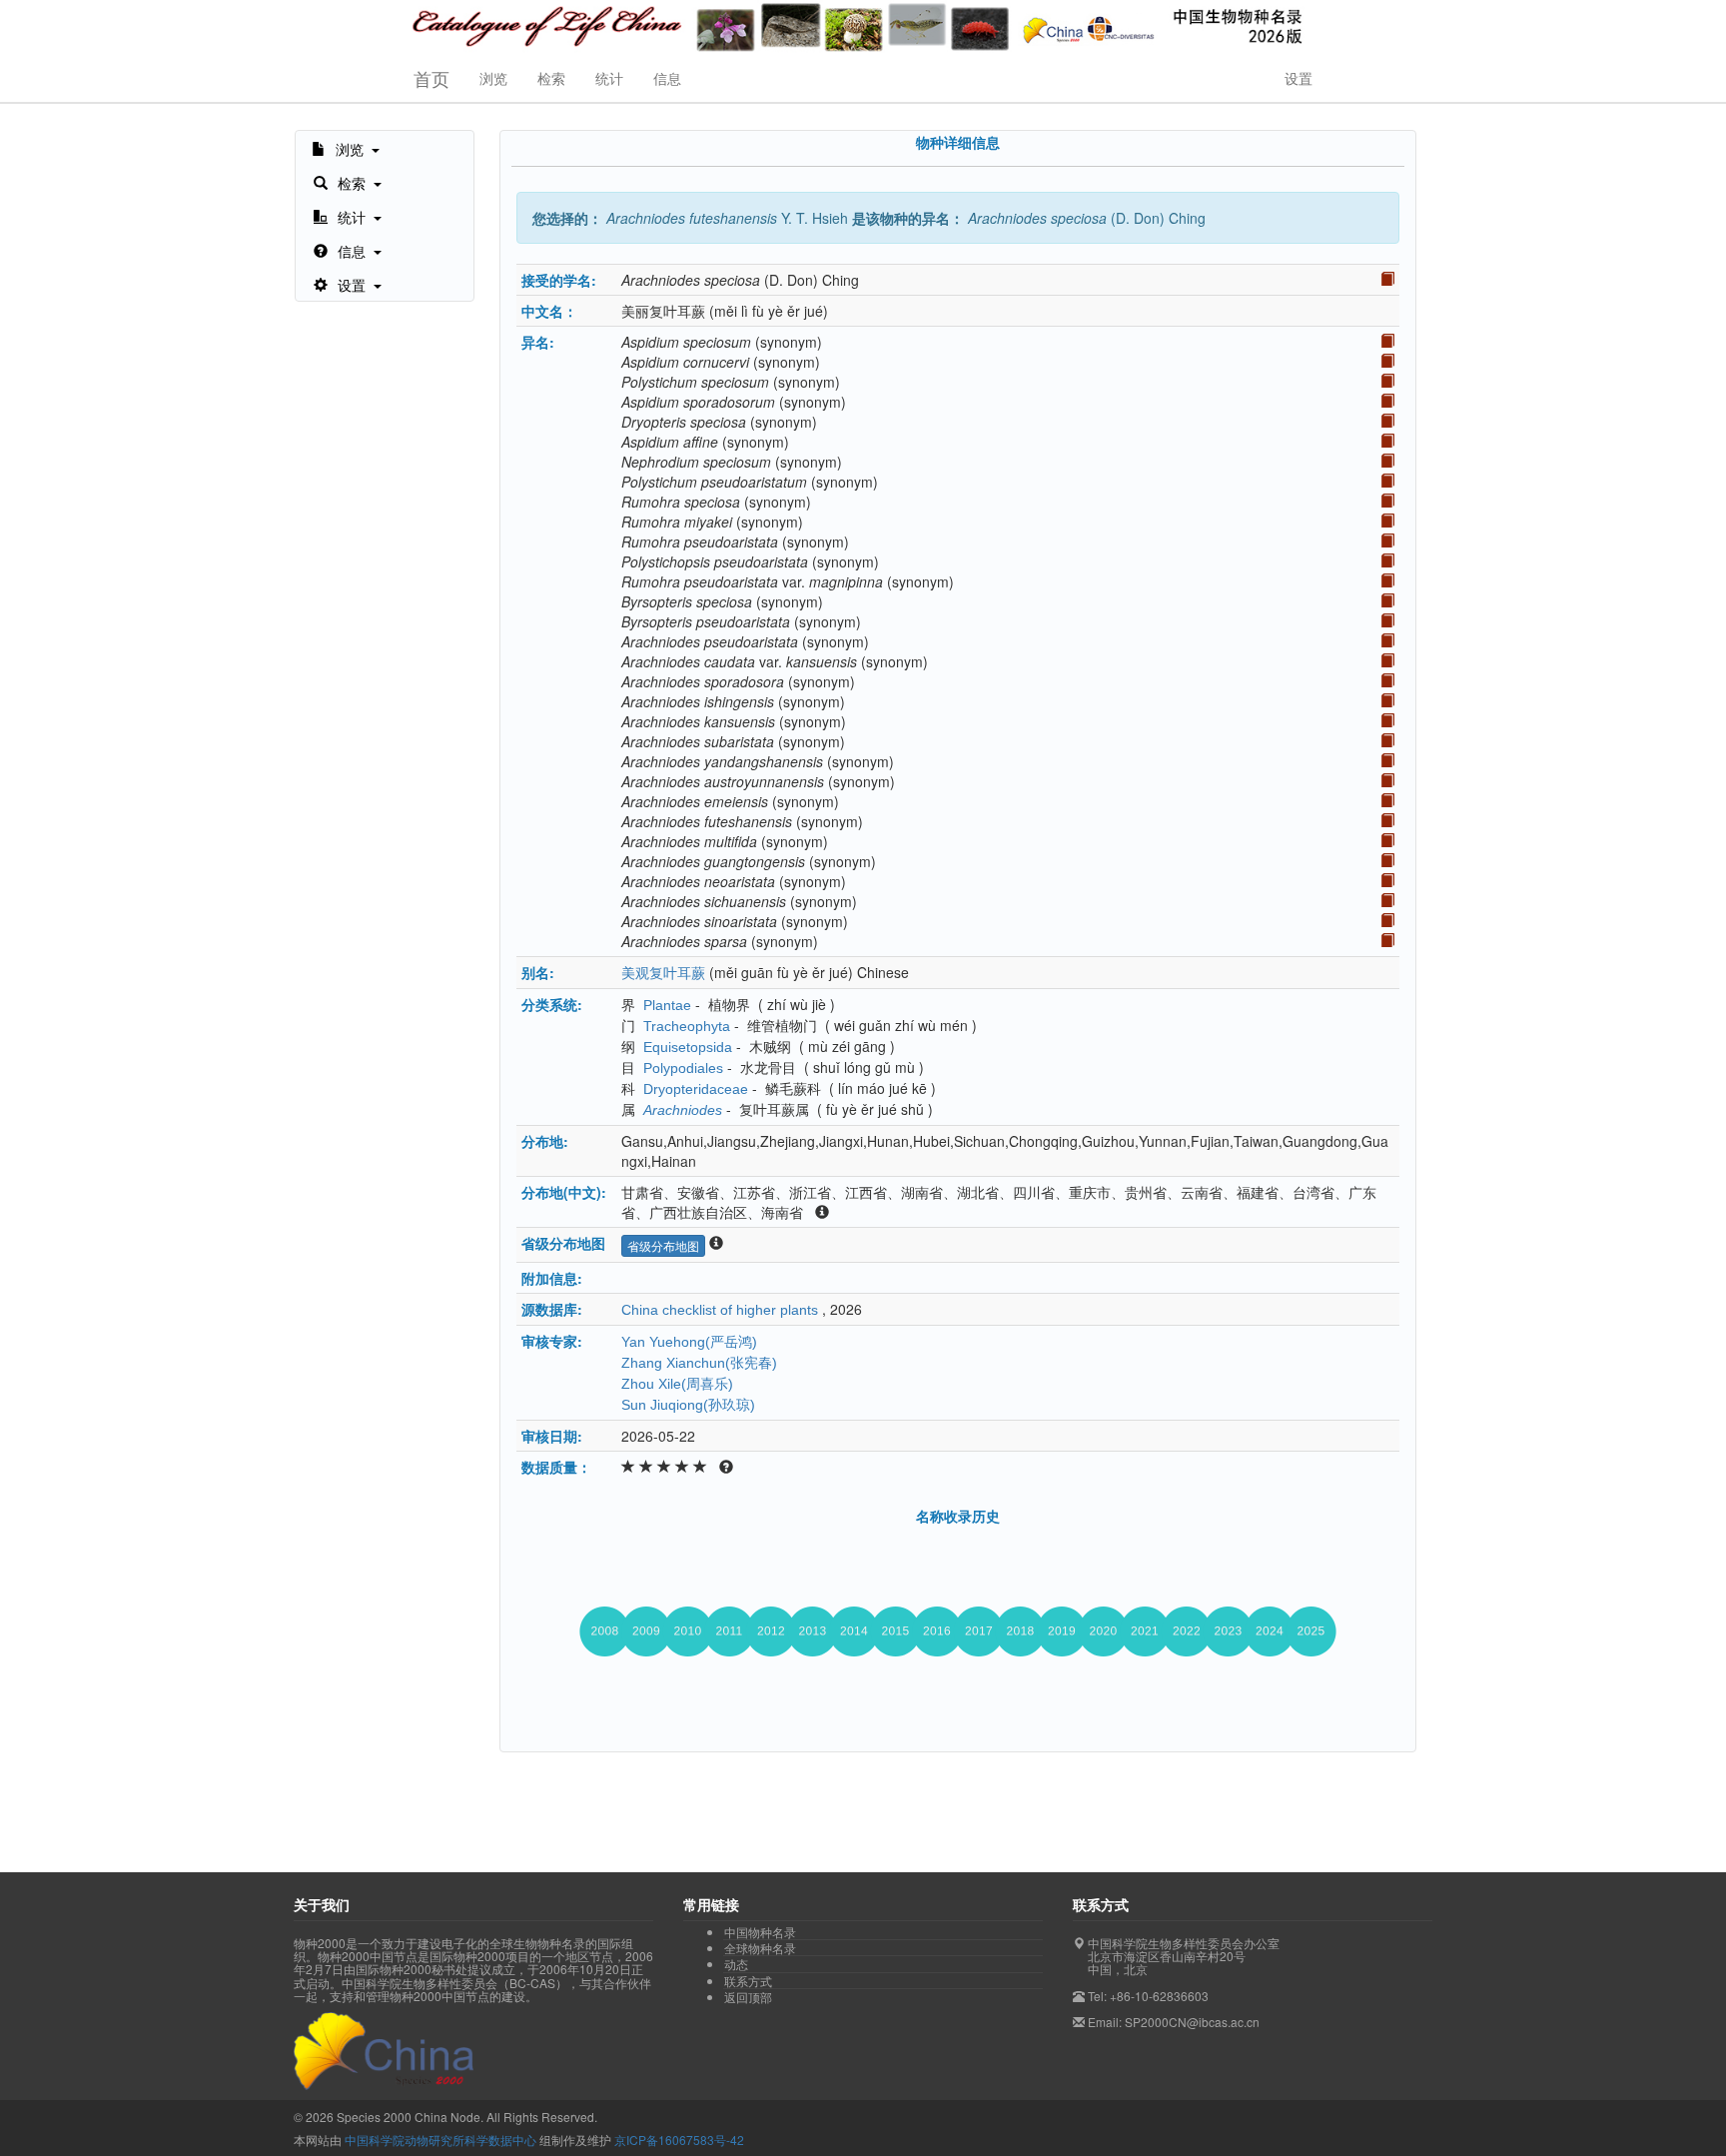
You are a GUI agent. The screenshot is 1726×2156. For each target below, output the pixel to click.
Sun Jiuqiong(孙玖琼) (688, 1405)
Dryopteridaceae (696, 1089)
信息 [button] (667, 78)
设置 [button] (1298, 78)
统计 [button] (609, 78)
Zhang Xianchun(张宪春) (699, 1363)
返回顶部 (748, 1997)
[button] (346, 148)
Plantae (667, 1005)
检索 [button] (551, 78)
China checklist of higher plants (720, 1310)
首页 (431, 78)
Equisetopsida (688, 1047)
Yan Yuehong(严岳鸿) (689, 1342)
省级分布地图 (663, 1245)
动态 (736, 1964)
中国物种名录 (760, 1932)
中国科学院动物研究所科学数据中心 (440, 2140)
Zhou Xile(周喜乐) (677, 1384)
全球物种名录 (760, 1948)
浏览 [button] (493, 78)
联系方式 (748, 1981)
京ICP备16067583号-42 (679, 2140)
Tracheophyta (687, 1026)
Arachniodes (683, 1110)
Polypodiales (683, 1068)
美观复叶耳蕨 (663, 973)
